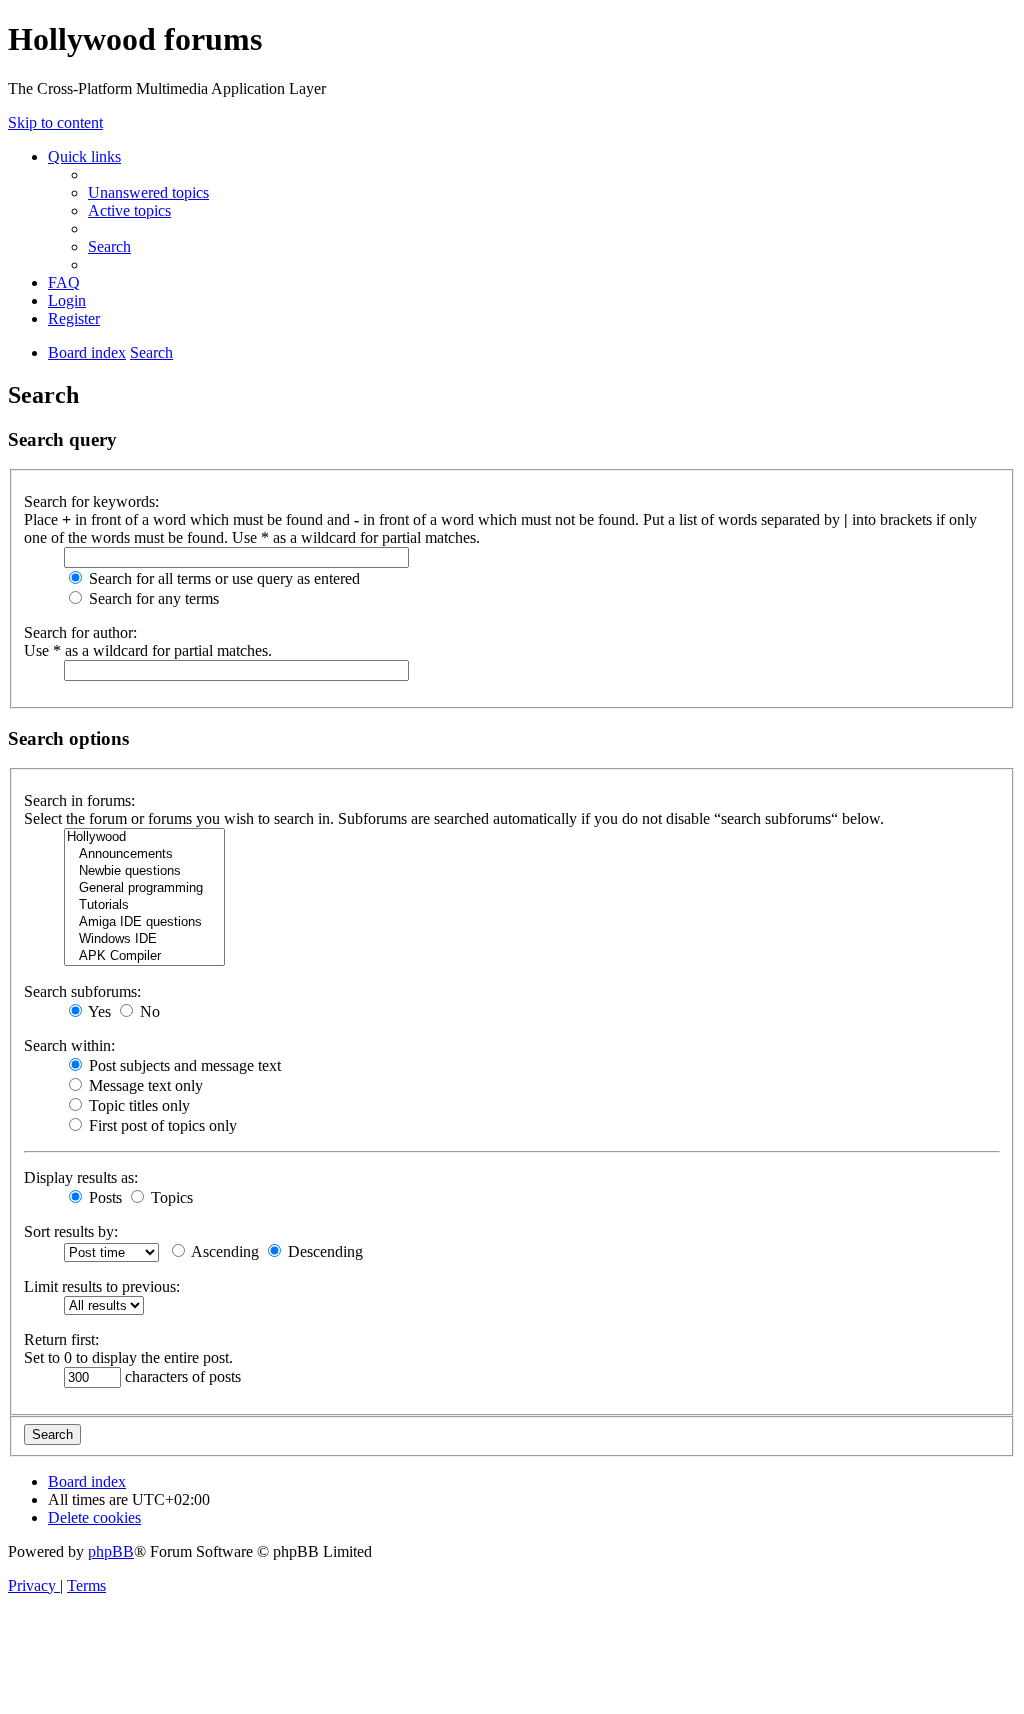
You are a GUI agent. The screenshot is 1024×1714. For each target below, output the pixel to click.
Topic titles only (137, 1105)
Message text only (144, 1085)
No (148, 1011)
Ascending (223, 1251)
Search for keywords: (91, 501)
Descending (323, 1251)
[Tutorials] (144, 905)
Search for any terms (152, 598)
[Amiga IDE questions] (144, 922)
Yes (98, 1011)
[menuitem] (148, 192)
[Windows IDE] (144, 939)
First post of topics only (161, 1125)
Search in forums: (79, 800)
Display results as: (81, 1177)
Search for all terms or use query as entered (222, 578)
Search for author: (80, 632)
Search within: (69, 1045)
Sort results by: (71, 1231)
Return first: (61, 1339)
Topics (170, 1197)
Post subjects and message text (183, 1065)
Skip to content (55, 122)
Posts (103, 1197)
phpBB (111, 1551)
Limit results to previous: (102, 1286)
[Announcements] (144, 854)
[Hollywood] (144, 837)
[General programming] (144, 888)
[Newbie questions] (144, 871)
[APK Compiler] (144, 956)
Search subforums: (82, 991)
